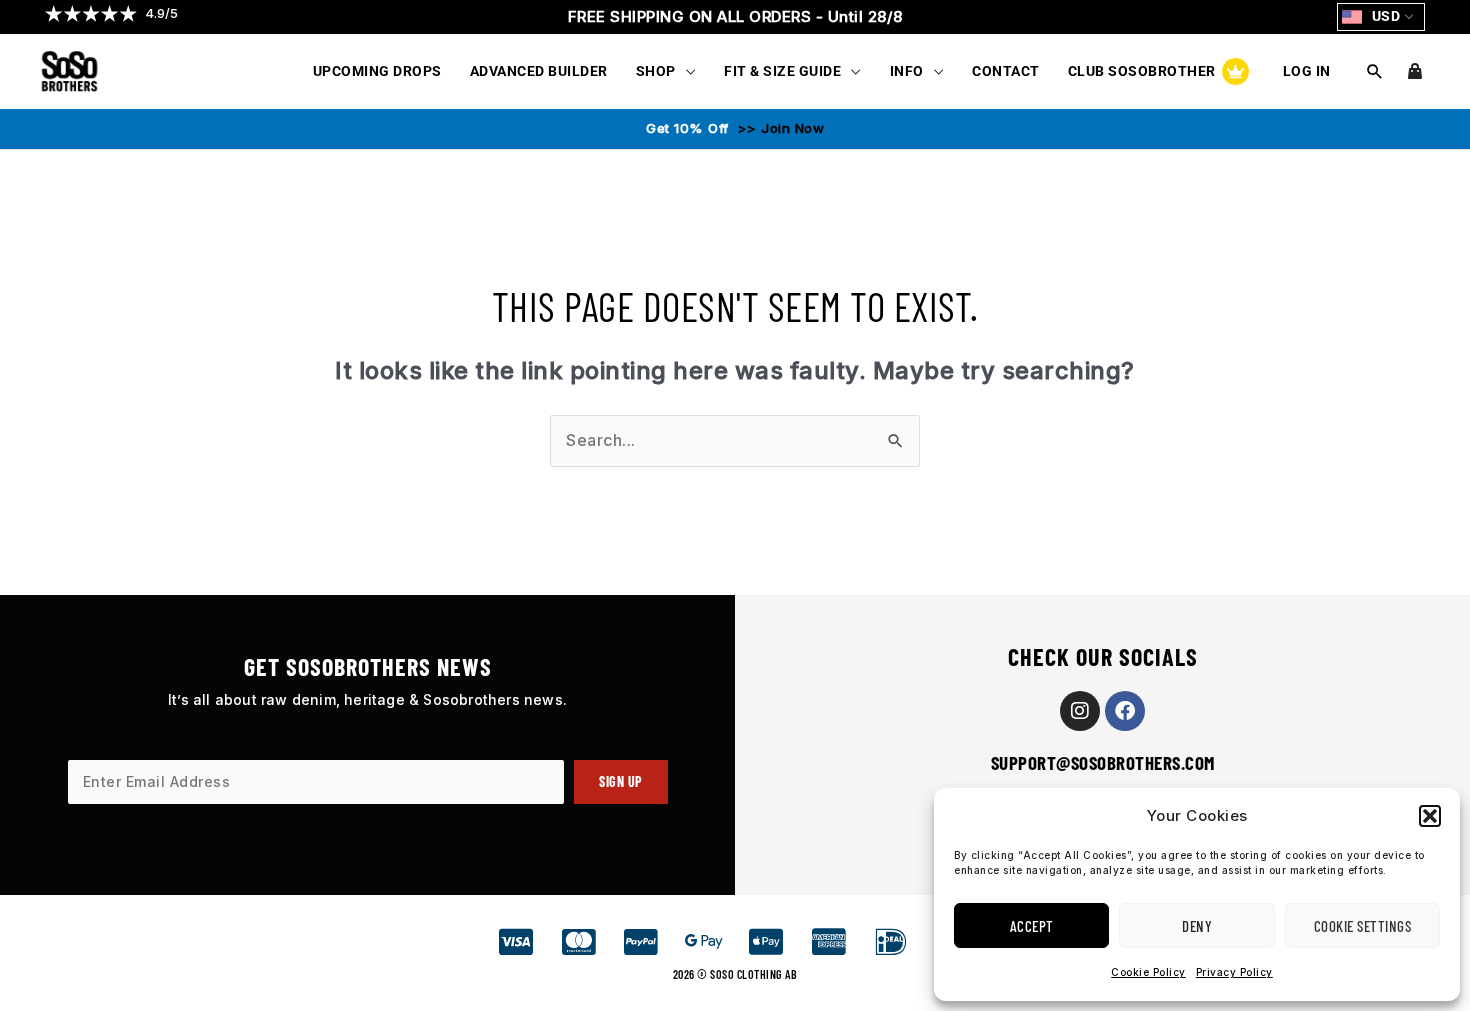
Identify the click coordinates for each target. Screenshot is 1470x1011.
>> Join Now (778, 128)
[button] (1430, 816)
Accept (1032, 926)
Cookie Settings (1363, 926)
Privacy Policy (1234, 972)
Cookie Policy (1148, 972)
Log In (1307, 71)
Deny (1197, 926)
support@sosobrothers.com (1103, 762)
